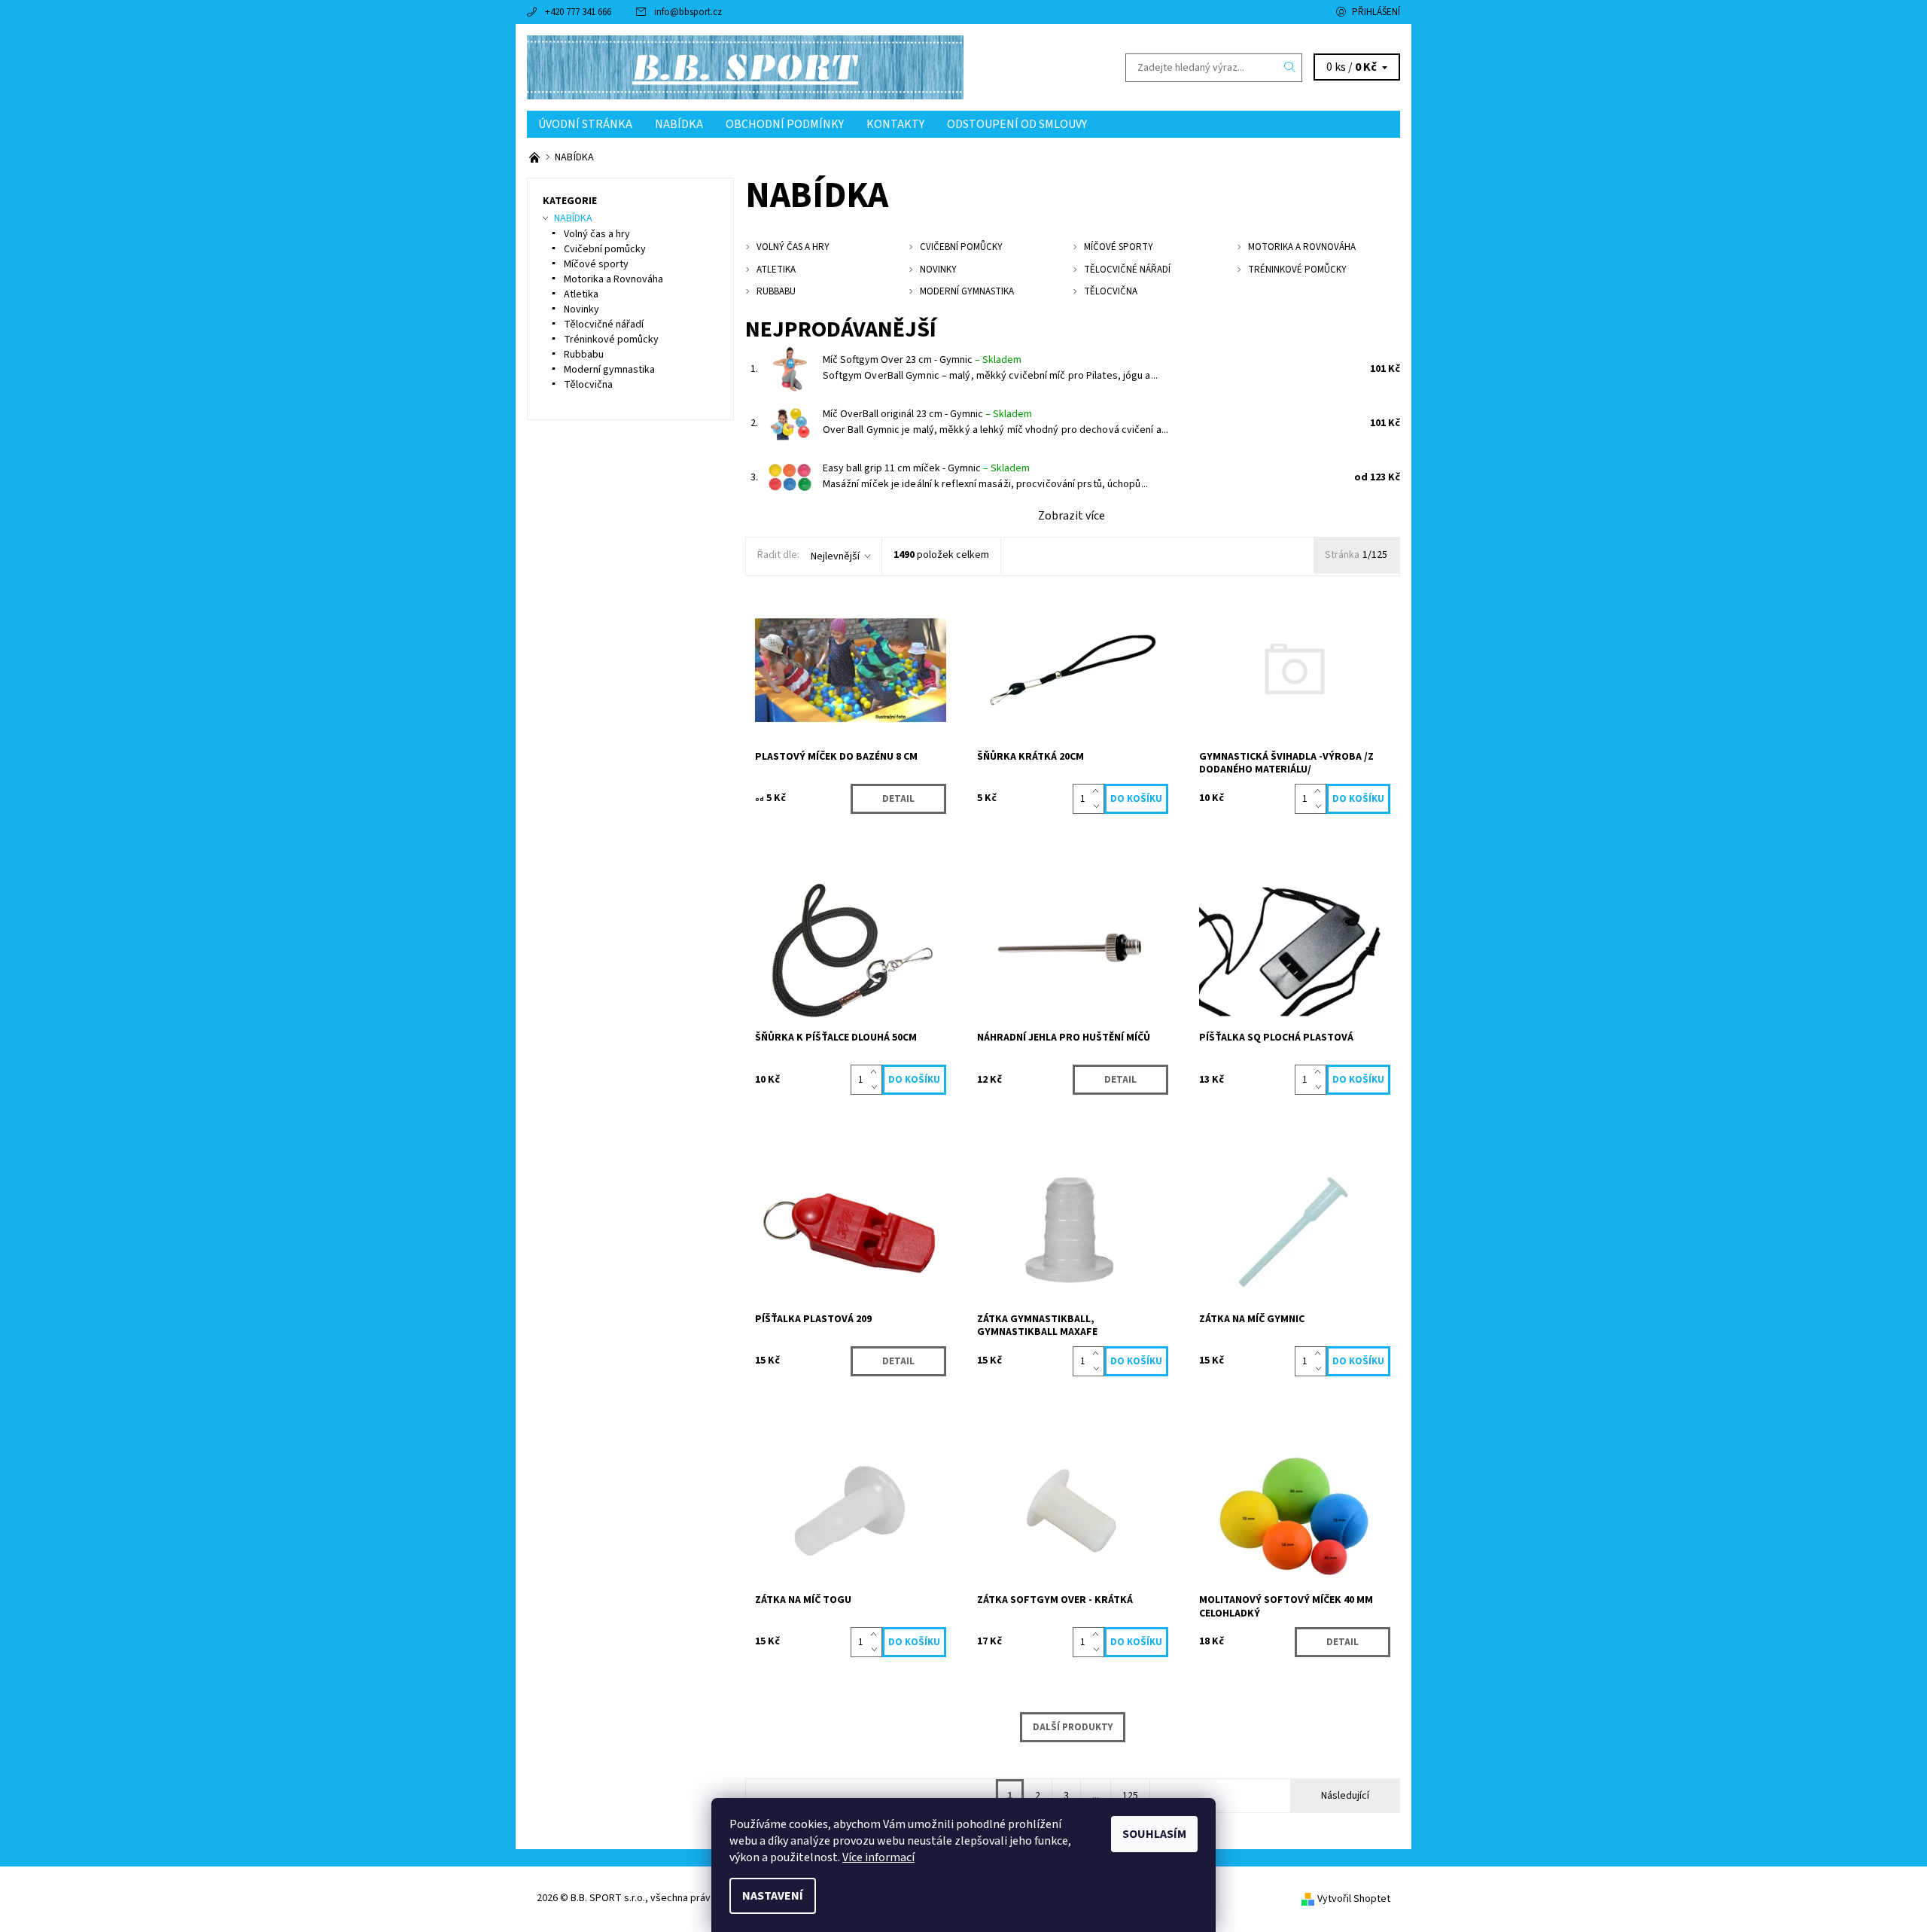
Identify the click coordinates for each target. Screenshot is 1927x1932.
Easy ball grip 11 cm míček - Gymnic (926, 468)
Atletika (581, 294)
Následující (1345, 1796)
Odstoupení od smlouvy (1017, 124)
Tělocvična (588, 385)
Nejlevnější (835, 556)
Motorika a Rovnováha (613, 279)
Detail (898, 799)
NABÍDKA (679, 124)
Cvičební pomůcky (605, 249)
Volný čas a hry (597, 234)
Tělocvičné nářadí (604, 325)
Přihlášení (1376, 12)
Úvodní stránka (585, 124)
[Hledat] (1290, 68)
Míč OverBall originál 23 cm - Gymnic (927, 414)
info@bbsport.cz (688, 12)
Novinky (581, 309)
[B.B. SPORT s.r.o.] (745, 67)
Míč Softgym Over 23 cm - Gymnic (922, 360)
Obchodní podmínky (785, 124)
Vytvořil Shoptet (1354, 1899)
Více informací (878, 1857)
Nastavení (773, 1896)
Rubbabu (584, 355)
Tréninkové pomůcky (611, 340)
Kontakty (895, 124)
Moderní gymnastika (609, 370)
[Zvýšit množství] (1099, 791)
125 (1130, 1796)
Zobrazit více (1072, 516)
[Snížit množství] (1099, 806)
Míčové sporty (596, 264)
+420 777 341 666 (578, 12)
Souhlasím (1154, 1834)
